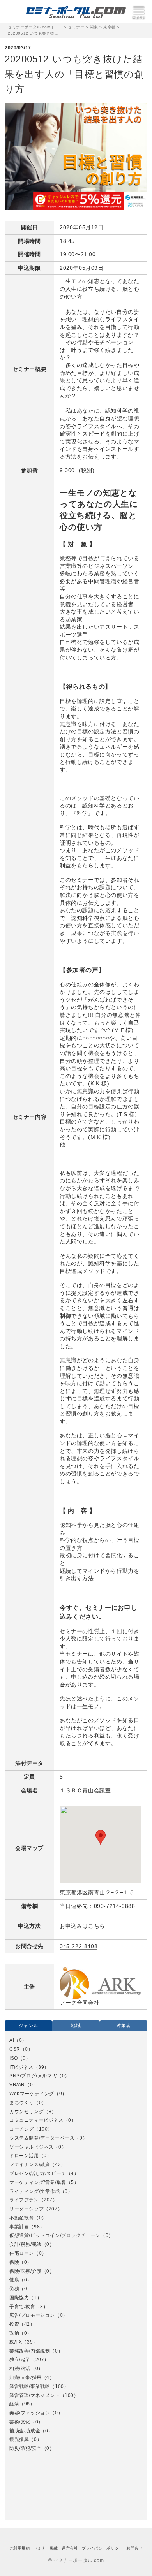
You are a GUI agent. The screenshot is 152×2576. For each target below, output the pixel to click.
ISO (14, 2058)
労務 (14, 2289)
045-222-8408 (79, 1946)
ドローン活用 (24, 2156)
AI (12, 2040)
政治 (14, 2333)
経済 (14, 2404)
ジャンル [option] (28, 2026)
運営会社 (70, 2548)
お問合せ (134, 2548)
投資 (14, 2324)
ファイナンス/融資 (30, 2165)
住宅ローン (22, 2253)
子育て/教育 (22, 2307)
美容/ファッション (30, 2413)
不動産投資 (22, 2218)
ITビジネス (21, 2067)
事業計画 (19, 2227)
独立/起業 (20, 2360)
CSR (15, 2049)
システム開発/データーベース (42, 2138)
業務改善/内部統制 (30, 2351)
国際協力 (19, 2298)
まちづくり (22, 2103)
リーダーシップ (27, 2209)
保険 (14, 2262)
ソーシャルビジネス (31, 2147)
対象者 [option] (124, 2026)
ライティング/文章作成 (35, 2191)
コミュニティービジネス (36, 2120)
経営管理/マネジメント (35, 2395)
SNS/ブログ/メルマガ (33, 2076)
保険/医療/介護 (26, 2271)
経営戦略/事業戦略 (30, 2386)
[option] (76, 2245)
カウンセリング (27, 2112)
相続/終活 (20, 2369)
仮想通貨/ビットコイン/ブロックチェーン (55, 2235)
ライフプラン (24, 2200)
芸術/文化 (20, 2422)
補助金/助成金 (25, 2431)
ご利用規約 (19, 2548)
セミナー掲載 (46, 2548)
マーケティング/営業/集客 (38, 2182)
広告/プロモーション (32, 2315)
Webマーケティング (32, 2094)
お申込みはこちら (82, 1926)
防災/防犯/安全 (26, 2448)
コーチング (22, 2129)
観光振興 (19, 2439)
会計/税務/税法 (26, 2244)
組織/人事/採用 (26, 2377)
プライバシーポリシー (102, 2548)
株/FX (16, 2342)
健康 (14, 2280)
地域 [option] (76, 2026)
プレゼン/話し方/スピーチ (38, 2173)
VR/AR (17, 2085)
